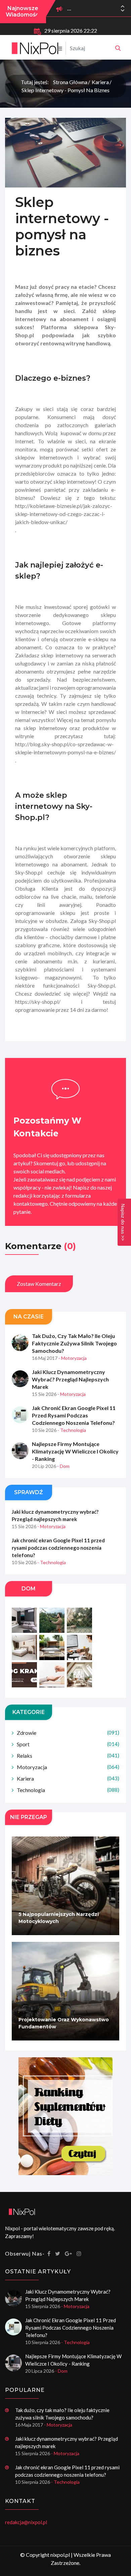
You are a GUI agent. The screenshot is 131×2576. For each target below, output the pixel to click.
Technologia (68, 1790)
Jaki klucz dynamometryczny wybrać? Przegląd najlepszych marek (70, 1379)
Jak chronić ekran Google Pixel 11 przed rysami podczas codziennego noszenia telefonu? (74, 1415)
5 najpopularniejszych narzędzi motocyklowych (59, 1918)
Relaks (68, 1756)
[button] (123, 10)
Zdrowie (68, 1733)
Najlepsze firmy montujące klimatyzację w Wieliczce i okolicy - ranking (75, 1451)
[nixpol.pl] (118, 48)
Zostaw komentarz (39, 1284)
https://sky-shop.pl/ (38, 1002)
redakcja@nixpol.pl (26, 2522)
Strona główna (70, 82)
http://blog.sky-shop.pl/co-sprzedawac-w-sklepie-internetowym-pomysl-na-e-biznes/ (65, 748)
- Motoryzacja (73, 1358)
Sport (68, 1744)
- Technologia (72, 1430)
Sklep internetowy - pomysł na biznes (65, 90)
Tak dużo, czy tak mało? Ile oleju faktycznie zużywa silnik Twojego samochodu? (74, 1343)
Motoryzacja (68, 1767)
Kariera (100, 82)
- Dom (63, 1466)
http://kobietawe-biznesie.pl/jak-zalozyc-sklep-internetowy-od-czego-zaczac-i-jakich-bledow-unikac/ (64, 514)
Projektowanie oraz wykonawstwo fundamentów (64, 2023)
